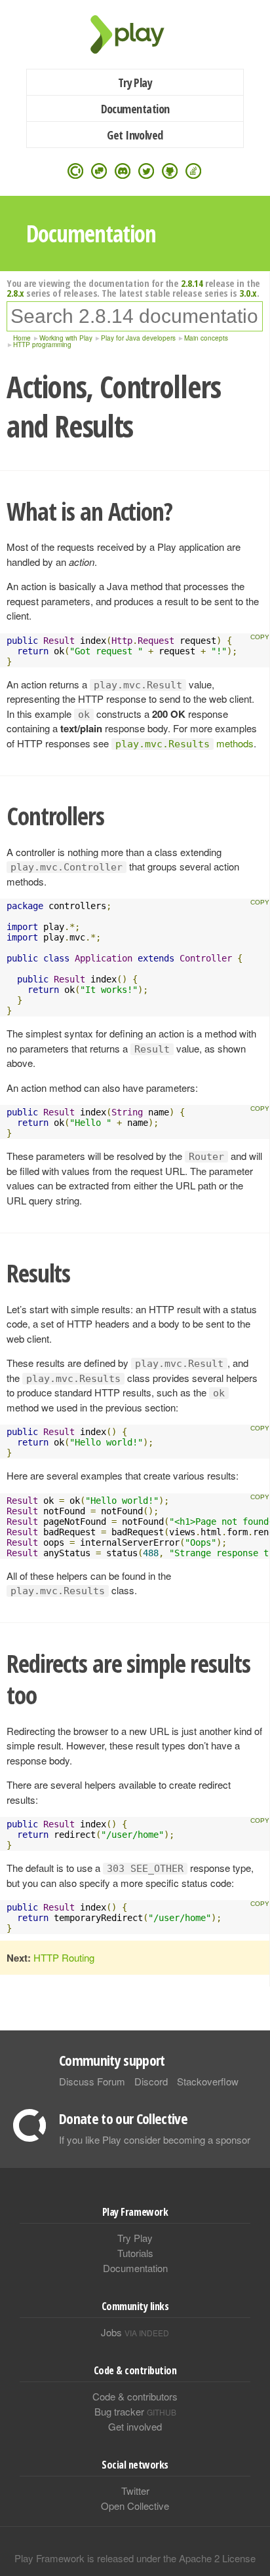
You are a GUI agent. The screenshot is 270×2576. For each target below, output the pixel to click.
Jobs (135, 2332)
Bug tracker (135, 2411)
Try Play (135, 83)
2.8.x (15, 293)
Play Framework (135, 34)
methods (184, 743)
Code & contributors (135, 2396)
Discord (151, 2081)
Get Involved (135, 135)
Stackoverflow (208, 2081)
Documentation (135, 109)
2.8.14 (192, 283)
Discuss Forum (92, 2081)
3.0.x (248, 293)
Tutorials (135, 2253)
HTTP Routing (64, 1957)
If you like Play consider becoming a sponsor (155, 2139)
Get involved (135, 2426)
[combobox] (135, 316)
